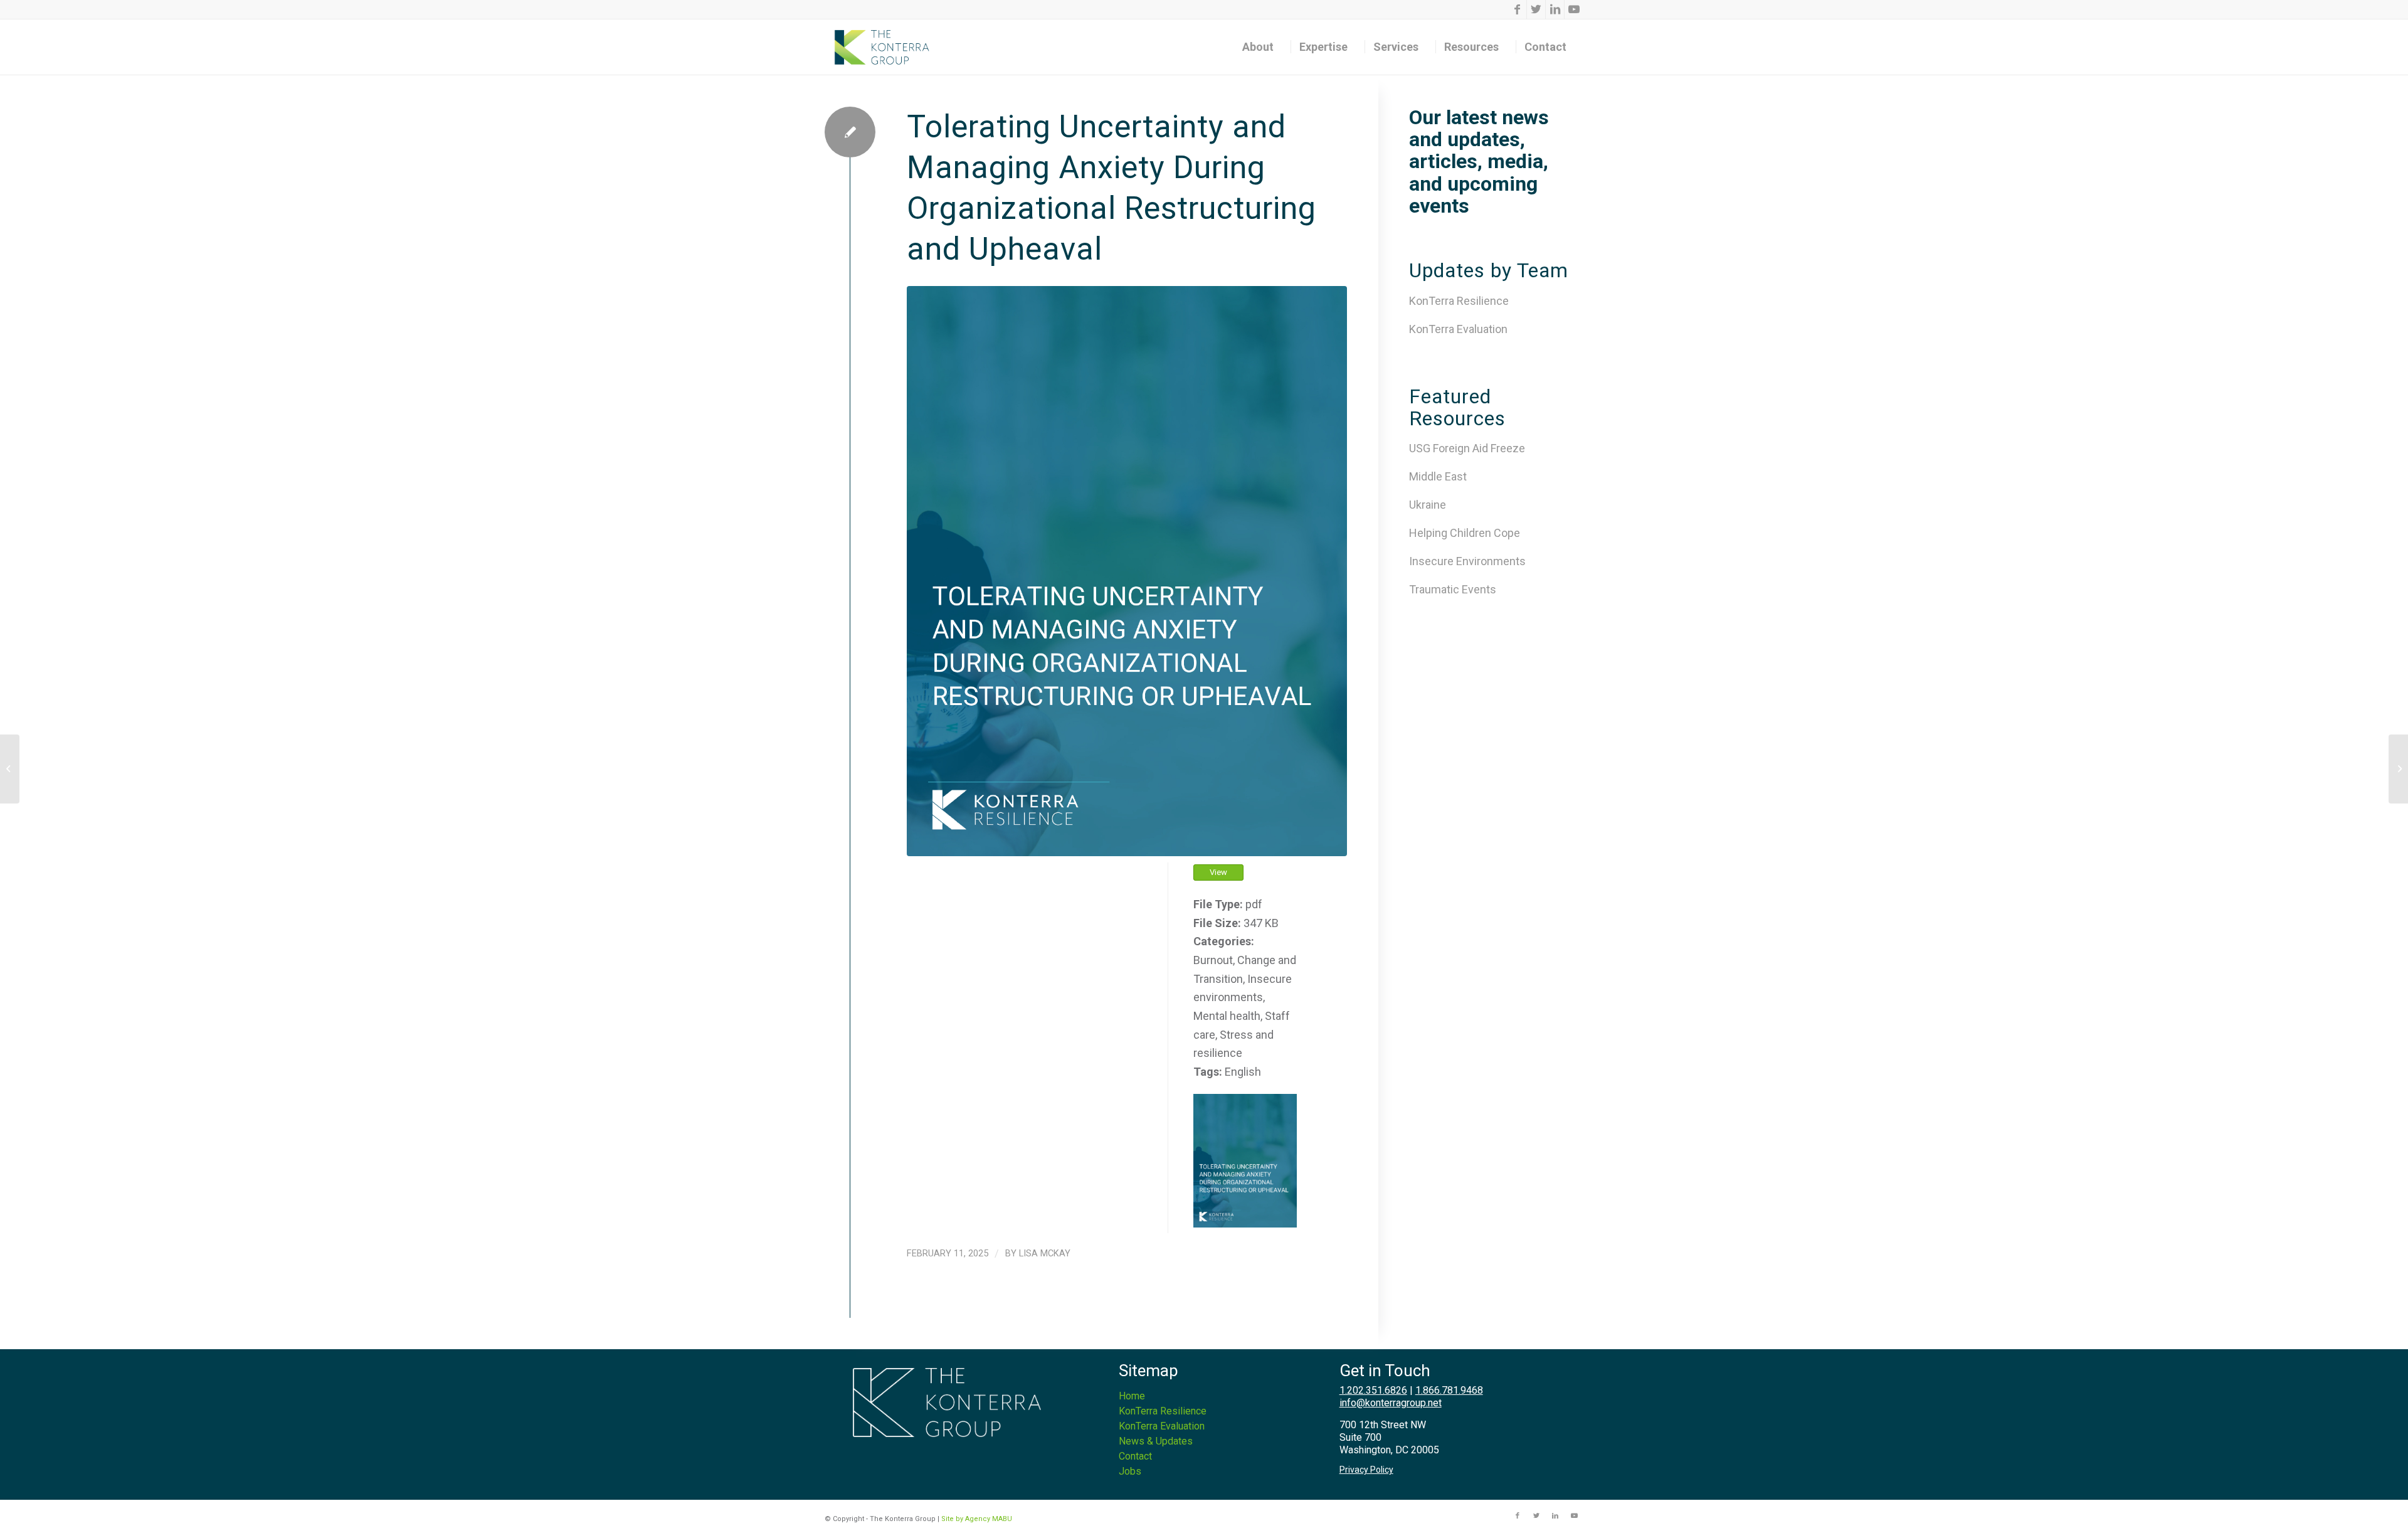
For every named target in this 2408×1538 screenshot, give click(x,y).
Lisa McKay (1045, 1253)
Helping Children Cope (1465, 533)
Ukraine (1428, 505)
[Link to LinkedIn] (1555, 9)
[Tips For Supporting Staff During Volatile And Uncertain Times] (2398, 769)
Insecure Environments (1467, 561)
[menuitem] (1262, 47)
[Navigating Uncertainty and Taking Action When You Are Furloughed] (10, 769)
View (1218, 872)
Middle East (1438, 476)
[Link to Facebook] (1517, 9)
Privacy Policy (1366, 1470)
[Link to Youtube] (1574, 9)
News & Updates (1156, 1441)
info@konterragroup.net (1391, 1403)
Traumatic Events (1453, 589)
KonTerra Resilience (1459, 301)
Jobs (1130, 1471)
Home (1132, 1396)
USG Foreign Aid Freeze (1467, 448)
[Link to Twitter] (1536, 9)
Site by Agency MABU (977, 1519)
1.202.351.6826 (1373, 1390)
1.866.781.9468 (1449, 1390)
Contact (1135, 1456)
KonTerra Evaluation (1458, 329)
